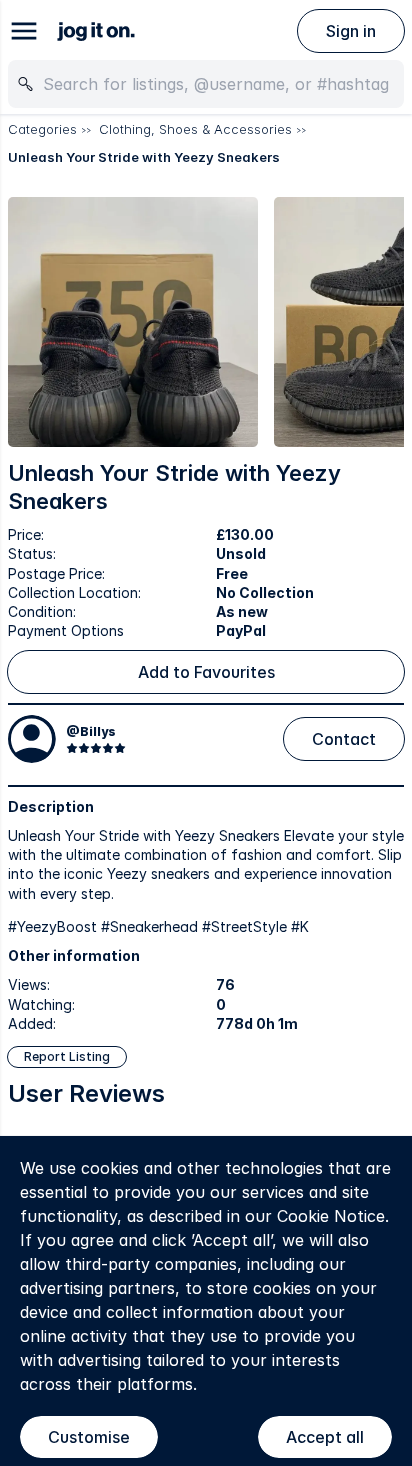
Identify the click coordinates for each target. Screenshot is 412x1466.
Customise (89, 1437)
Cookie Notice (331, 1216)
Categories (42, 129)
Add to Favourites (206, 672)
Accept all (325, 1437)
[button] (133, 322)
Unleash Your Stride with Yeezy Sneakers (144, 157)
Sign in (351, 31)
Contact (344, 739)
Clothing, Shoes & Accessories (195, 129)
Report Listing (67, 1056)
